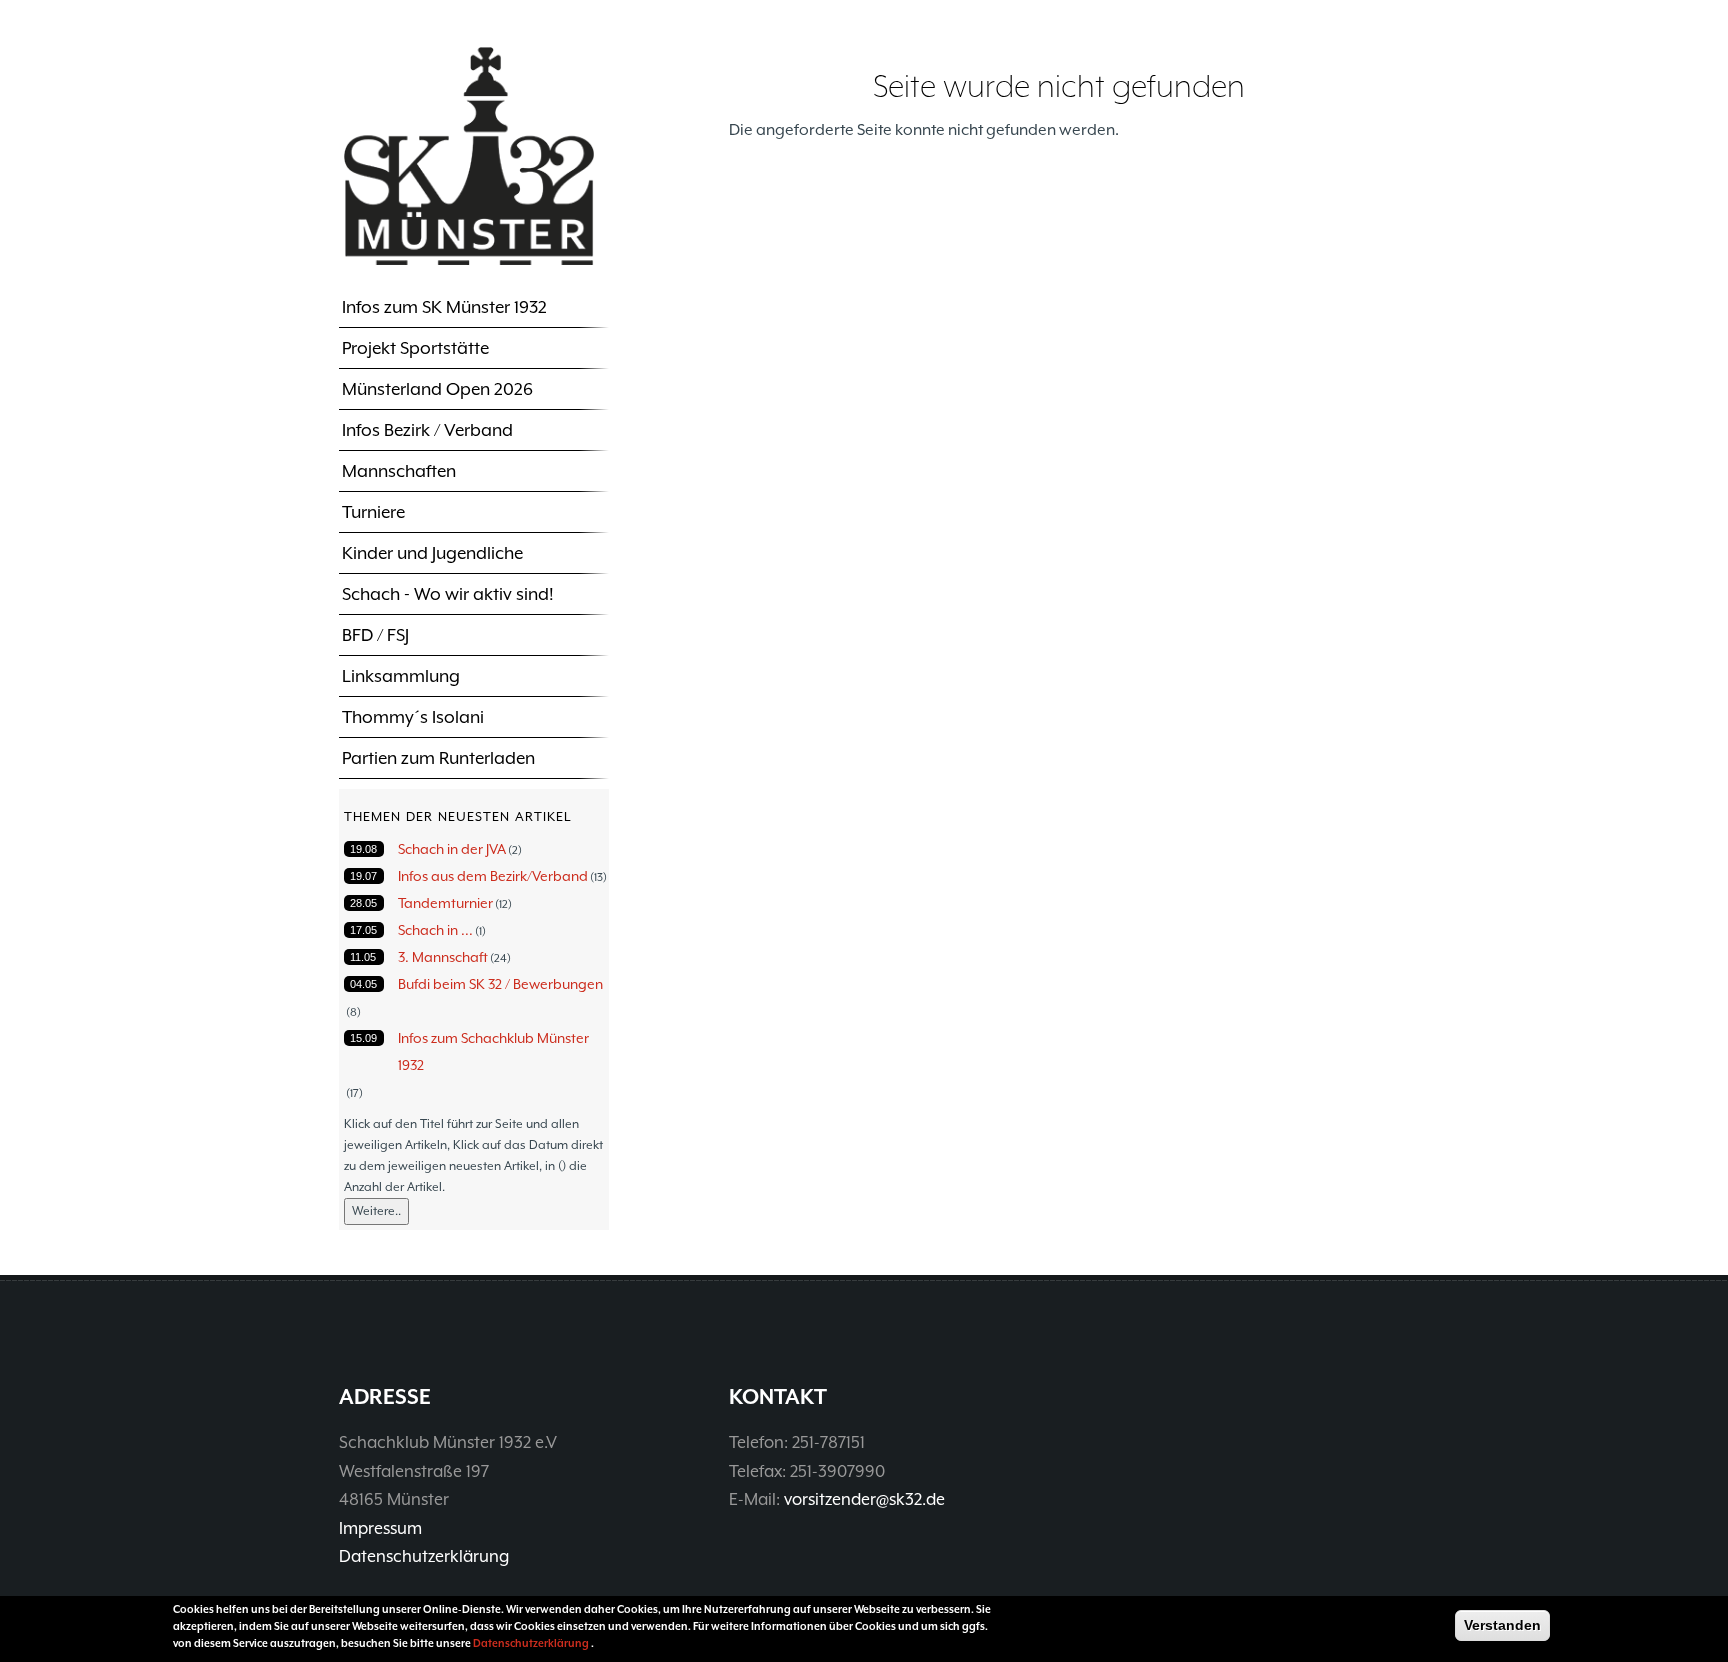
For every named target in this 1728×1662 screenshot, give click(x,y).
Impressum (380, 1528)
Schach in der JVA (452, 849)
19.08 (363, 849)
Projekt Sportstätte (415, 348)
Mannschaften (399, 471)
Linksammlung (401, 676)
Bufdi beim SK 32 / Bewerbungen (500, 984)
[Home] (469, 155)
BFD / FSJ (375, 635)
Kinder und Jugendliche (432, 553)
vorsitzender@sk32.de (864, 1499)
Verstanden (1502, 1625)
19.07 (363, 876)
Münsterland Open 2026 (437, 389)
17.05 (363, 930)
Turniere (373, 512)
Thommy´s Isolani (413, 717)
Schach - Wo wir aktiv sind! (448, 594)
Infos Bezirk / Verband (427, 430)
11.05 (363, 957)
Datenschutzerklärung (424, 1556)
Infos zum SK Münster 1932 (444, 307)
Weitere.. (376, 1211)
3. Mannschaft (443, 957)
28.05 (363, 903)
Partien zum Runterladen (438, 758)
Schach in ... (435, 930)
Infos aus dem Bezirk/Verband (493, 876)
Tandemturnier (445, 903)
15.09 (363, 1038)
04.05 (363, 984)
